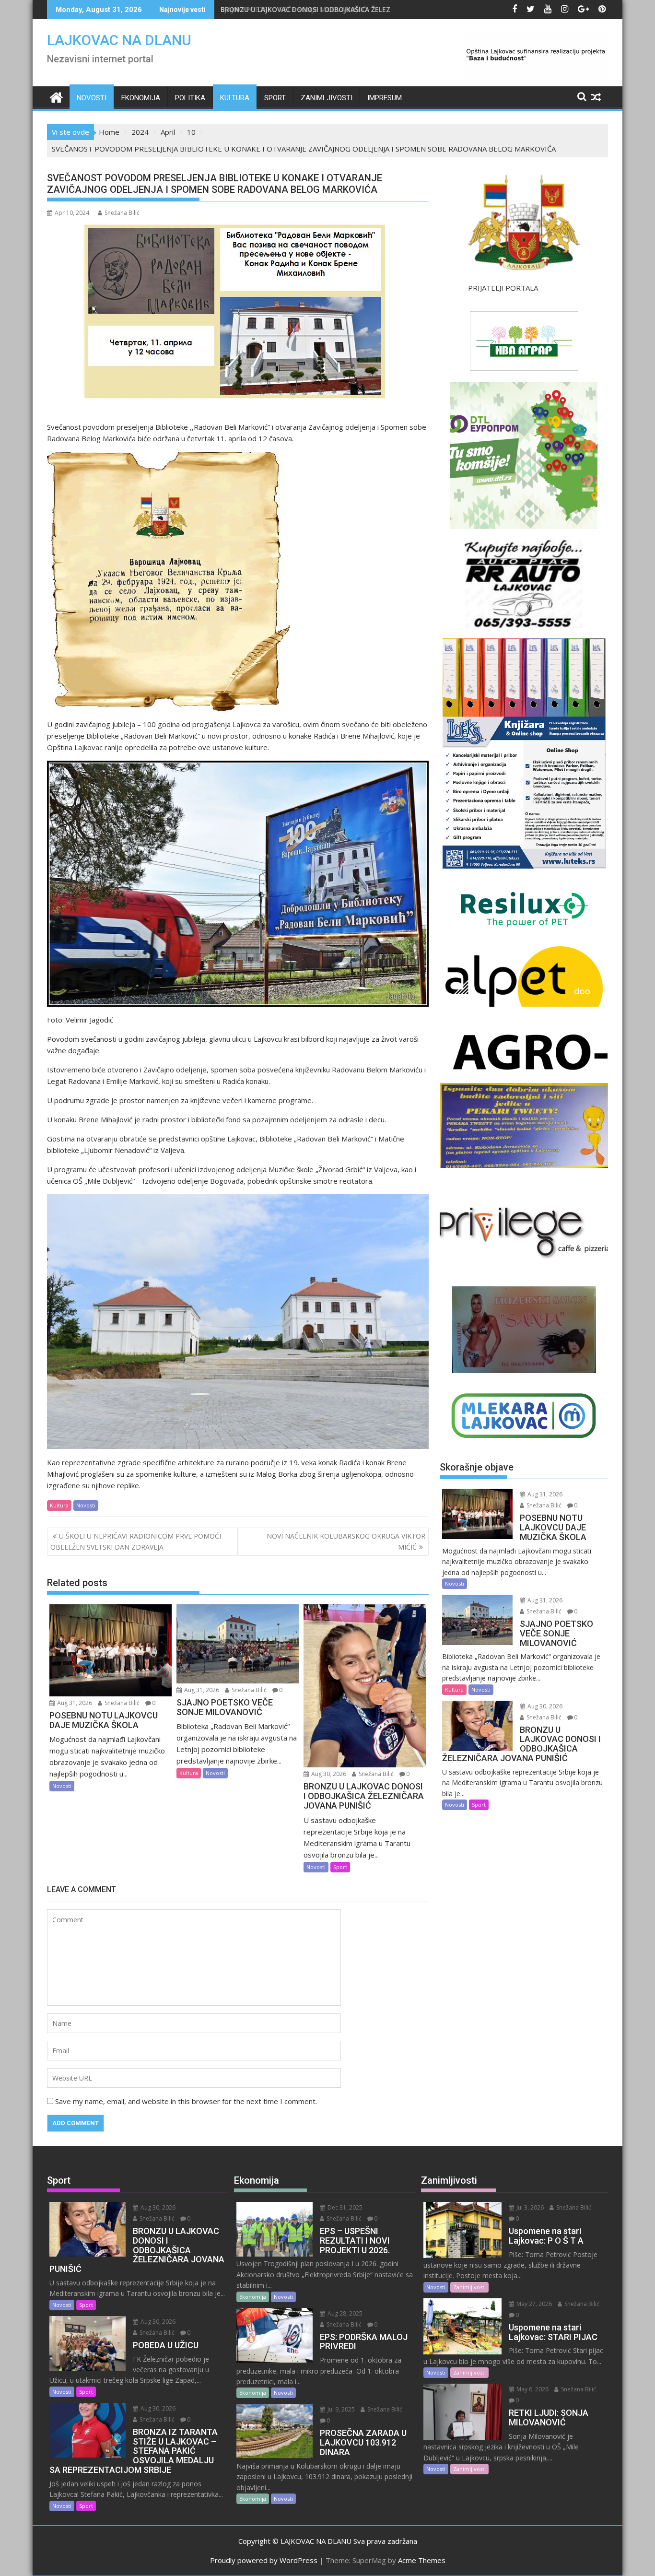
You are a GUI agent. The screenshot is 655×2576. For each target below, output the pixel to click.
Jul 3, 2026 (529, 2207)
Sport (275, 98)
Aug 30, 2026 (328, 1774)
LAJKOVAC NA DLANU (119, 40)
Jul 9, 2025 (340, 2409)
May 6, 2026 (532, 2389)
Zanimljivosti (327, 98)
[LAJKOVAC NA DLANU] (56, 96)
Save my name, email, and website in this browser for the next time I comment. (186, 2101)
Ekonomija (141, 98)
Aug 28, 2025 (344, 2313)
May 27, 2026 (533, 2304)
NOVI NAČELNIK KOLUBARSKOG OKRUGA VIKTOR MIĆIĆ (346, 1541)
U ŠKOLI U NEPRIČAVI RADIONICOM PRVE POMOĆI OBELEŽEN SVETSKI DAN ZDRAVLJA (136, 1541)
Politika (190, 98)
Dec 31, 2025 (344, 2207)
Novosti (92, 98)
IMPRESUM (385, 98)
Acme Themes (422, 2560)
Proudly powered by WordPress (264, 2560)
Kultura (235, 98)
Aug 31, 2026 (74, 1703)
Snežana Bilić (122, 213)
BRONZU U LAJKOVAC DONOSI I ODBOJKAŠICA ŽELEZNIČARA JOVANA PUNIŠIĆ (345, 9)
